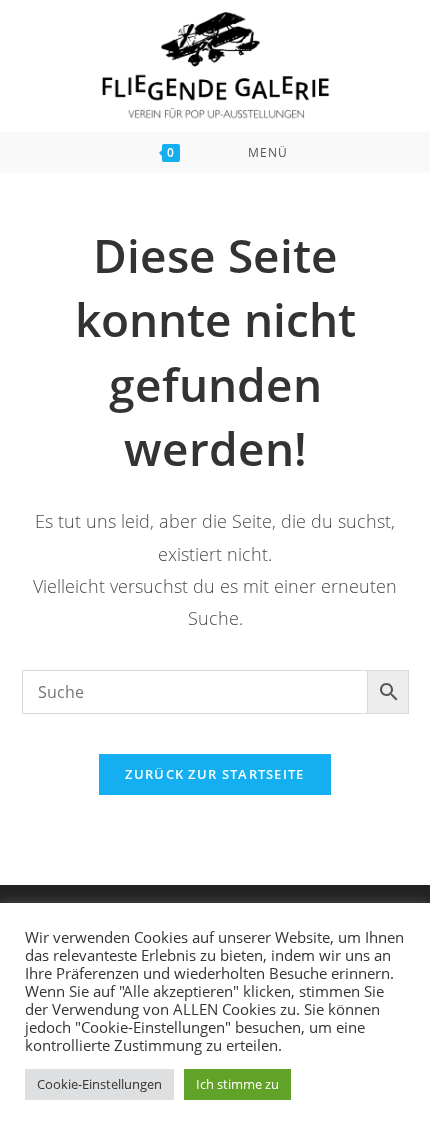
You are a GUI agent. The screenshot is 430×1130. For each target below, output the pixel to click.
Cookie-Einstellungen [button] (99, 1084)
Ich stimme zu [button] (237, 1084)
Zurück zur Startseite (214, 774)
